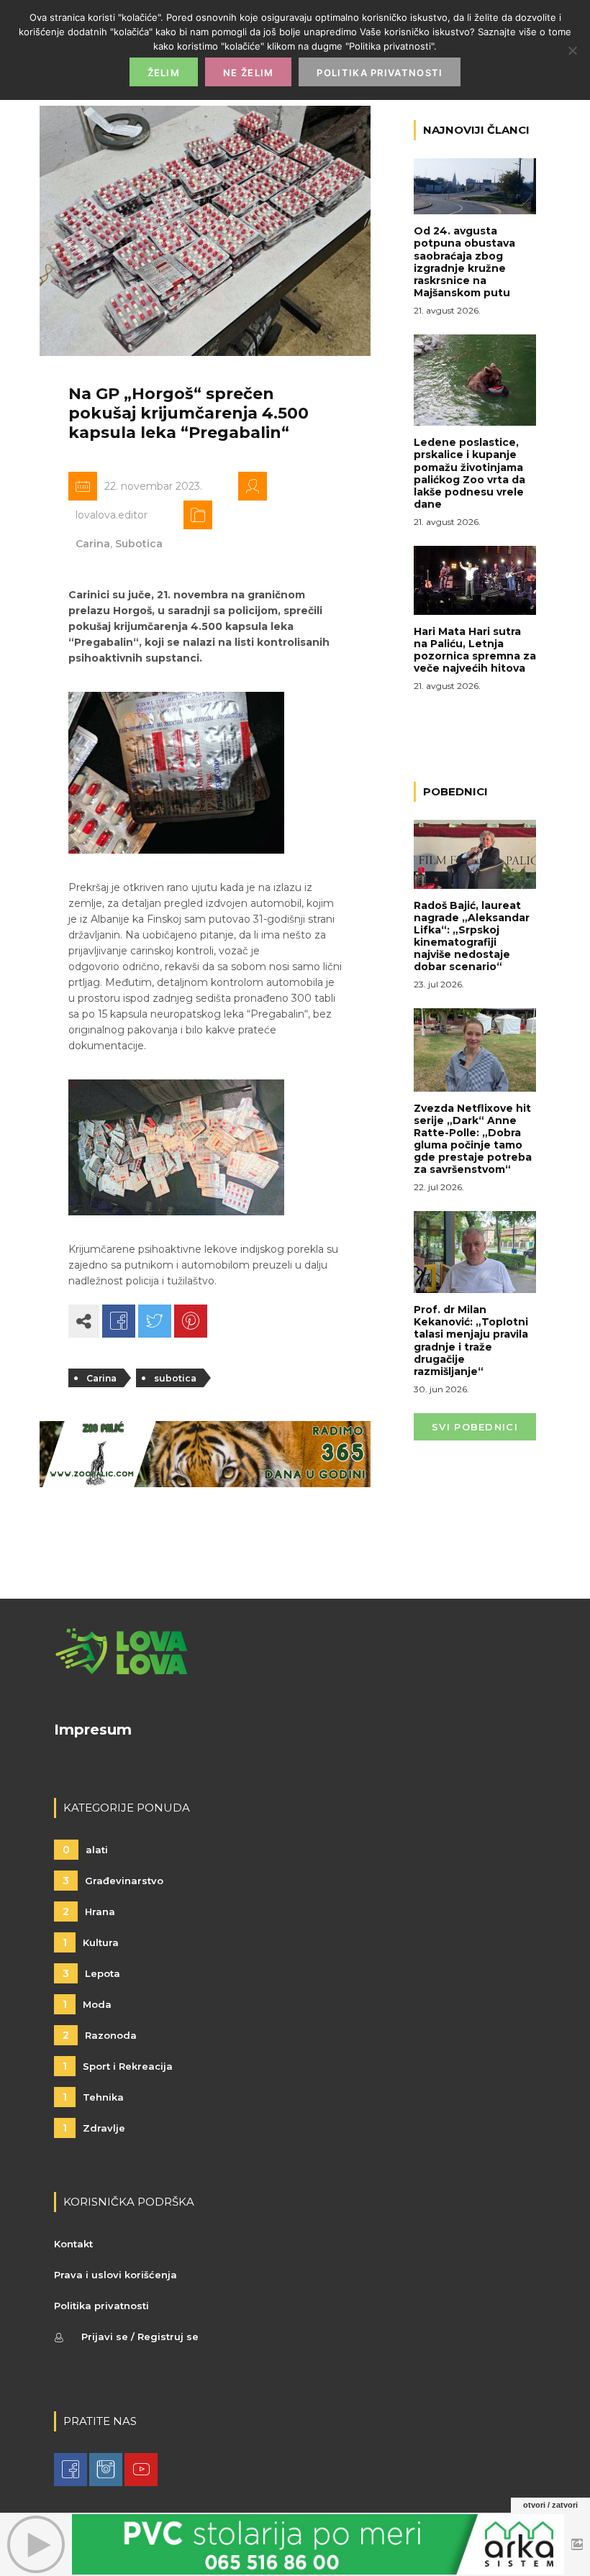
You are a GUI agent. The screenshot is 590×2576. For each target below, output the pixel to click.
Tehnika (93, 2097)
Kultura (91, 1942)
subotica (175, 1378)
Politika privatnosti (101, 2306)
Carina (93, 544)
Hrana (89, 1912)
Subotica (139, 544)
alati (85, 1850)
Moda (87, 2004)
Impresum (93, 1730)
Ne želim (248, 73)
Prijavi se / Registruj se (140, 2337)
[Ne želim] (572, 50)
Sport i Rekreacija (118, 2066)
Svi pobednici (475, 1427)
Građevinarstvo (113, 1881)
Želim (164, 73)
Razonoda (100, 2035)
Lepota (91, 1973)
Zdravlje (94, 2128)
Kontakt (73, 2244)
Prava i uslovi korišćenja (115, 2275)
